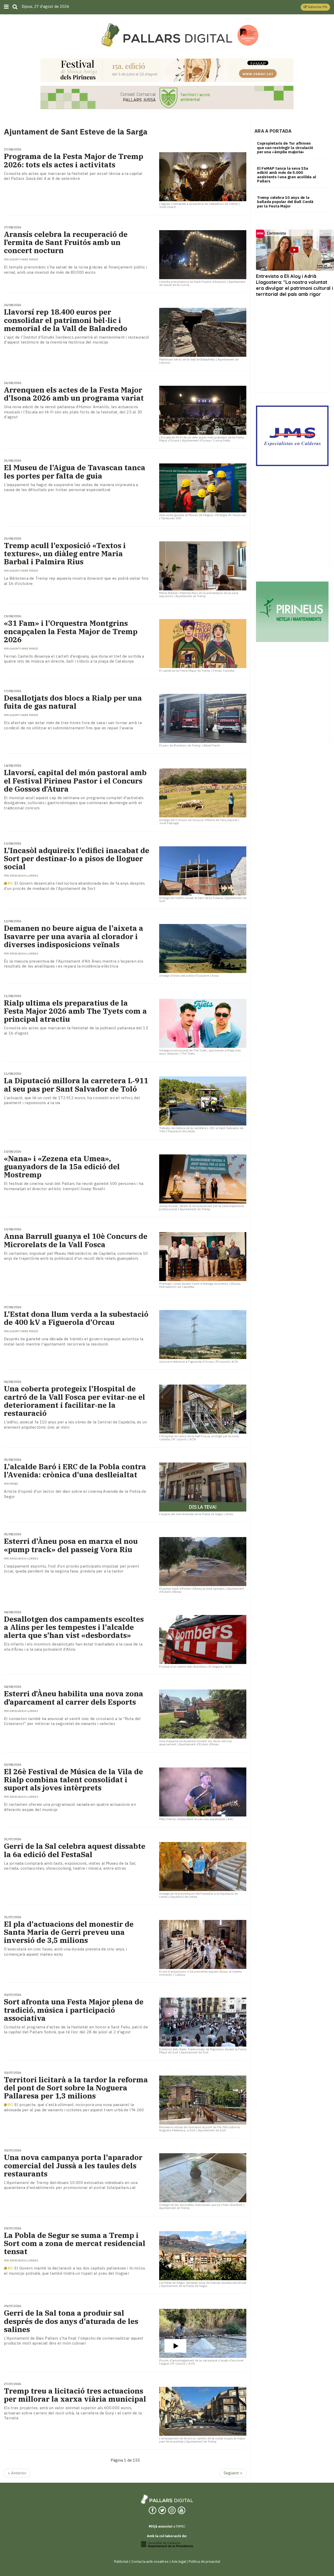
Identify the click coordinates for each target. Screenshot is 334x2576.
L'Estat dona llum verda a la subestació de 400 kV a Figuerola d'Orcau (76, 1318)
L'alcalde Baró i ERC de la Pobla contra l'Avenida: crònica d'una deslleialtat (75, 1471)
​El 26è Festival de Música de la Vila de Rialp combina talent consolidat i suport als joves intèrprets (73, 1780)
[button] (315, 7)
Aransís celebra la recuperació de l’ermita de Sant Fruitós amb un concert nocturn (66, 242)
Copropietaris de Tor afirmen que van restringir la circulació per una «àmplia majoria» (285, 148)
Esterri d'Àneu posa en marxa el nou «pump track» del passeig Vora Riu (71, 1545)
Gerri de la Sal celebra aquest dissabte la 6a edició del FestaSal (75, 1850)
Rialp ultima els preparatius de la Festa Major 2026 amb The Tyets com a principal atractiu (75, 1011)
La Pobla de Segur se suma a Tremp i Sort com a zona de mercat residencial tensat (75, 2243)
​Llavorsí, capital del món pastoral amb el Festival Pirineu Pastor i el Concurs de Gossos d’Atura (75, 781)
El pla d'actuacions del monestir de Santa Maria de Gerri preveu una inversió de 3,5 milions (69, 1932)
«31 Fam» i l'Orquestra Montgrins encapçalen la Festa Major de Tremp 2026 (71, 631)
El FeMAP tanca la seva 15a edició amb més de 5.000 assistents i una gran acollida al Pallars (287, 175)
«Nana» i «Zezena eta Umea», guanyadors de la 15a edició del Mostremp (62, 1167)
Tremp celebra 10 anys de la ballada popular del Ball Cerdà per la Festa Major (285, 202)
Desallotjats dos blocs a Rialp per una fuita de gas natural (73, 702)
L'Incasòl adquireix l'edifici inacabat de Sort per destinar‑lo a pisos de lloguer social (77, 859)
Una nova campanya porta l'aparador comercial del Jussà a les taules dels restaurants (73, 2165)
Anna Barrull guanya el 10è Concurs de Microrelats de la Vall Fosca (76, 1240)
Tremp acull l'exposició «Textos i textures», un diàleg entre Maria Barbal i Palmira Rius (65, 554)
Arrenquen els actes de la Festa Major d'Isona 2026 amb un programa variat (74, 394)
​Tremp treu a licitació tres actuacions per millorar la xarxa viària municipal (75, 2395)
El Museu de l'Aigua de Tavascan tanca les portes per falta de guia (75, 472)
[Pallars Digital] (167, 35)
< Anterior (17, 2473)
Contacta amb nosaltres (150, 2562)
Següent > (233, 2473)
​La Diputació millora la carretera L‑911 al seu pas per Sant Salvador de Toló (76, 1085)
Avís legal (179, 2562)
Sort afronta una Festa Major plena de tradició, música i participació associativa (74, 2010)
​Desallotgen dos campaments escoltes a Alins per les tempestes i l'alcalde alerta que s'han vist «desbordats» (74, 1627)
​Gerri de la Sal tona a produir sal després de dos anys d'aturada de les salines (71, 2321)
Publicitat (121, 2562)
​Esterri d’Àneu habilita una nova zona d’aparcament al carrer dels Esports (74, 1698)
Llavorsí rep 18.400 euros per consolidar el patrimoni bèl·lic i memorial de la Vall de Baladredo (66, 320)
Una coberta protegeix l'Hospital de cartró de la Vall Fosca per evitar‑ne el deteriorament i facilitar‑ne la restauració (74, 1401)
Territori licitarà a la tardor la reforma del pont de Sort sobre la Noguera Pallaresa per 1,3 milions (76, 2088)
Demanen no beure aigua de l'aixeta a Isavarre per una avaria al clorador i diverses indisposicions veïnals (74, 936)
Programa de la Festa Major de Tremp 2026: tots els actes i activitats (74, 160)
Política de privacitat (204, 2562)
